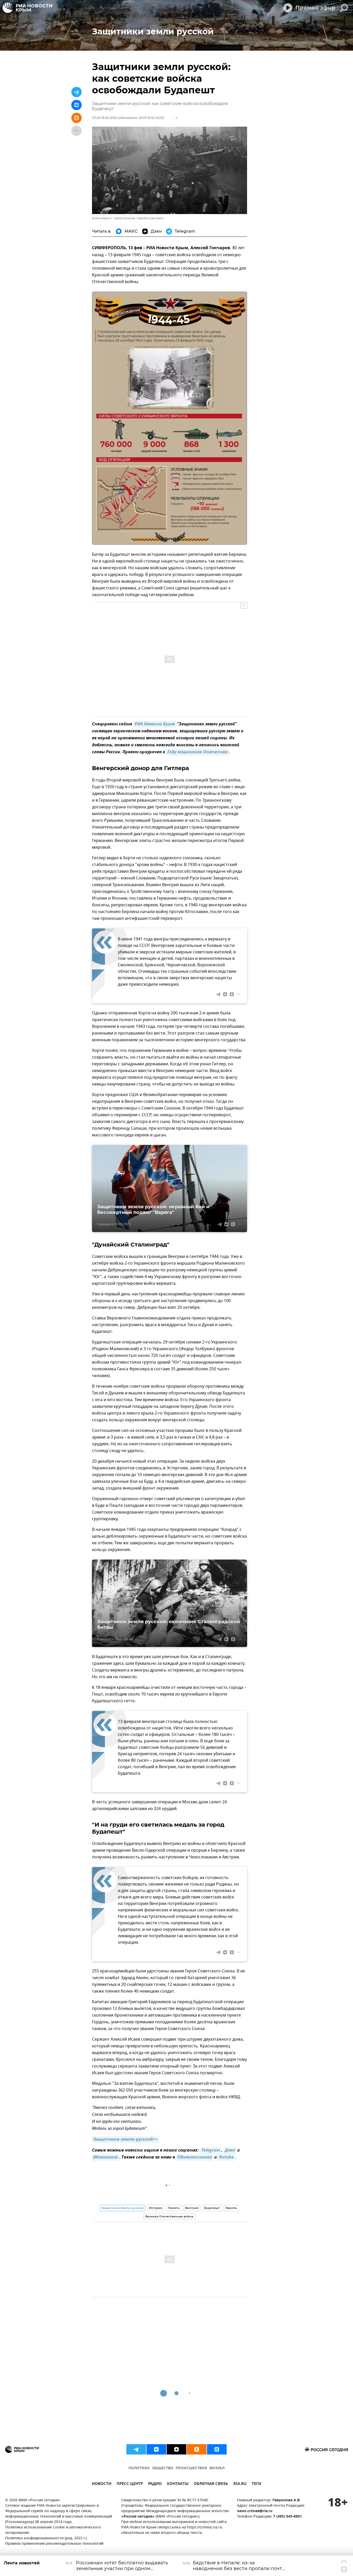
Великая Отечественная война (169, 2216)
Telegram (211, 2151)
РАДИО (155, 2484)
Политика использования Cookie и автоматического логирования (53, 2530)
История (156, 2208)
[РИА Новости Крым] (27, 8)
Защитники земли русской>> (125, 2140)
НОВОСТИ (102, 2484)
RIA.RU (240, 2484)
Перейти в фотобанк (150, 218)
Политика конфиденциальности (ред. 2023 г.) (46, 2538)
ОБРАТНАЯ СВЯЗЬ (211, 2484)
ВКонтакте (106, 2157)
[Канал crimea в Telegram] (136, 2449)
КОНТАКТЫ (178, 2484)
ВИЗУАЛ (217, 2468)
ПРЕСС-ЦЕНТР (130, 2484)
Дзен (230, 2151)
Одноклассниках (195, 2157)
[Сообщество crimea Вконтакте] (156, 2449)
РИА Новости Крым (155, 724)
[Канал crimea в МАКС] (217, 2449)
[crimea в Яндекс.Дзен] (177, 2449)
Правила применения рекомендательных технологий (54, 2544)
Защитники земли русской (122, 2208)
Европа (231, 2208)
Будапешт (212, 2208)
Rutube (226, 2157)
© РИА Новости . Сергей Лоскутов (113, 218)
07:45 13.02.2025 (105, 118)
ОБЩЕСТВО (163, 2468)
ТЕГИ (256, 2484)
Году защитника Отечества (198, 752)
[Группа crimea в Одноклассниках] (197, 2449)
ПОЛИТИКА (139, 2468)
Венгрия (192, 2208)
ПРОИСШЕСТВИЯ (191, 2468)
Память (174, 2208)
